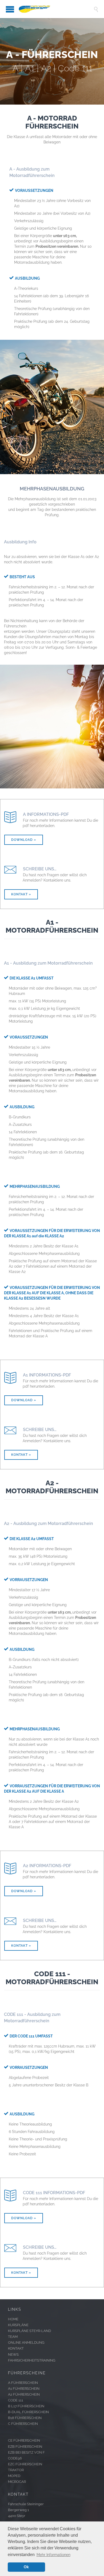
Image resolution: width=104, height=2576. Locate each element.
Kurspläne (18, 2325)
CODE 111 (16, 2400)
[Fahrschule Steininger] (56, 9)
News (13, 2354)
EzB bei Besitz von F (26, 2452)
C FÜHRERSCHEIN (23, 2424)
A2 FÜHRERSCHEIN (24, 2394)
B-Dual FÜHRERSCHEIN (28, 2412)
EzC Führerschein (25, 2464)
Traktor (16, 2470)
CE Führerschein (24, 2440)
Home (13, 2319)
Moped (14, 2476)
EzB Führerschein (25, 2447)
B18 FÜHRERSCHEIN (25, 2418)
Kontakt (16, 2348)
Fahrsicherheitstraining (32, 2360)
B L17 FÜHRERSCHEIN (26, 2406)
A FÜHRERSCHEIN (23, 2383)
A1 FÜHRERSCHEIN (24, 2389)
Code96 (15, 2458)
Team (13, 2337)
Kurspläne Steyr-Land (29, 2331)
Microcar (17, 2482)
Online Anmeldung (26, 2343)
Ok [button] (26, 2567)
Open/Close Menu (5, 9)
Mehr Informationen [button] (53, 2555)
